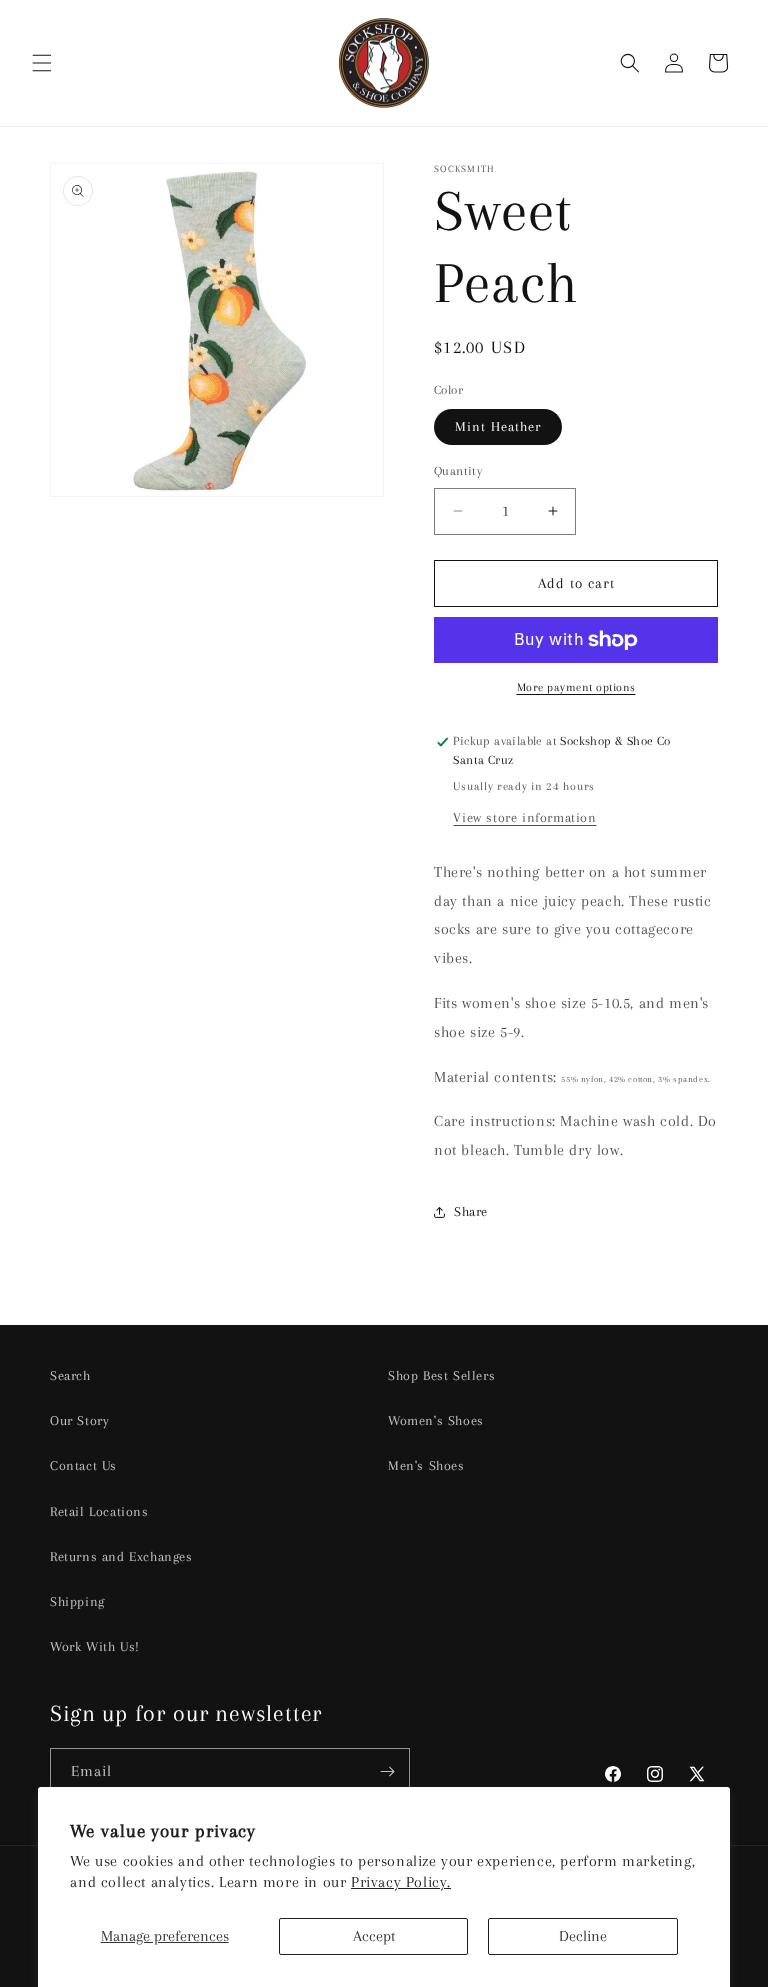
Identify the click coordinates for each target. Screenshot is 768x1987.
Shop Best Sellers (441, 1375)
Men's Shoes (426, 1465)
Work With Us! (95, 1646)
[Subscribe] (387, 1771)
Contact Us (83, 1465)
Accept (374, 1936)
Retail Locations (99, 1511)
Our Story (79, 1420)
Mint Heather (498, 426)
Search (70, 1375)
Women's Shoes (436, 1420)
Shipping (77, 1601)
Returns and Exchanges (121, 1556)
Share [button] (471, 1211)
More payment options (576, 687)
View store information (524, 817)
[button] (42, 63)
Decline (583, 1936)
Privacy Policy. (401, 1882)
